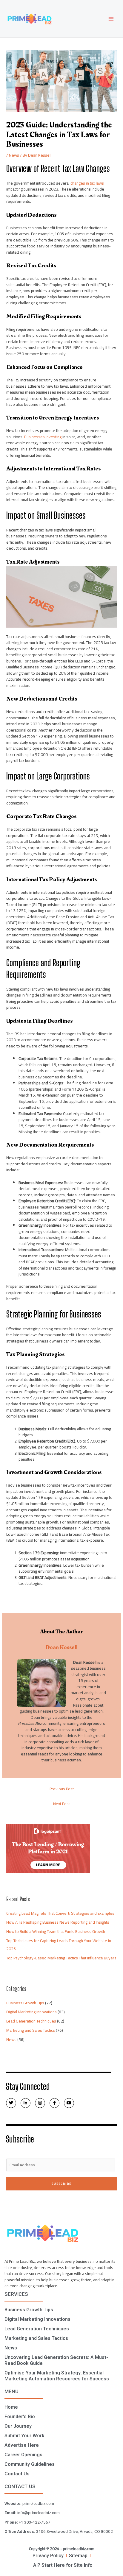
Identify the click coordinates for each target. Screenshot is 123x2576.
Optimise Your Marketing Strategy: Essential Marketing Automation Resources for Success (57, 2376)
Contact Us (17, 2474)
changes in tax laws (87, 183)
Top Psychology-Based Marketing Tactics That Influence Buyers (61, 1958)
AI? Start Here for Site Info (63, 2565)
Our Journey (18, 2426)
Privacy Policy (48, 2556)
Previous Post (62, 1789)
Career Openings (23, 2455)
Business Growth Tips (25, 2003)
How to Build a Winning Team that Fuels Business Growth (56, 1931)
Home (11, 2407)
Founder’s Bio (20, 2417)
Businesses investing (43, 437)
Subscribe (62, 2184)
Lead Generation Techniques (31, 2021)
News (14, 155)
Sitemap (78, 2556)
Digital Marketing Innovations (31, 2012)
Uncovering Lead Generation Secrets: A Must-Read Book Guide (56, 2360)
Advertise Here (22, 2445)
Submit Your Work (24, 2436)
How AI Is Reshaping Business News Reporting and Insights (58, 1922)
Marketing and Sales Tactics (31, 2030)
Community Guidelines (30, 2464)
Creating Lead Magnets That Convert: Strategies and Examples (60, 1913)
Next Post (61, 1804)
